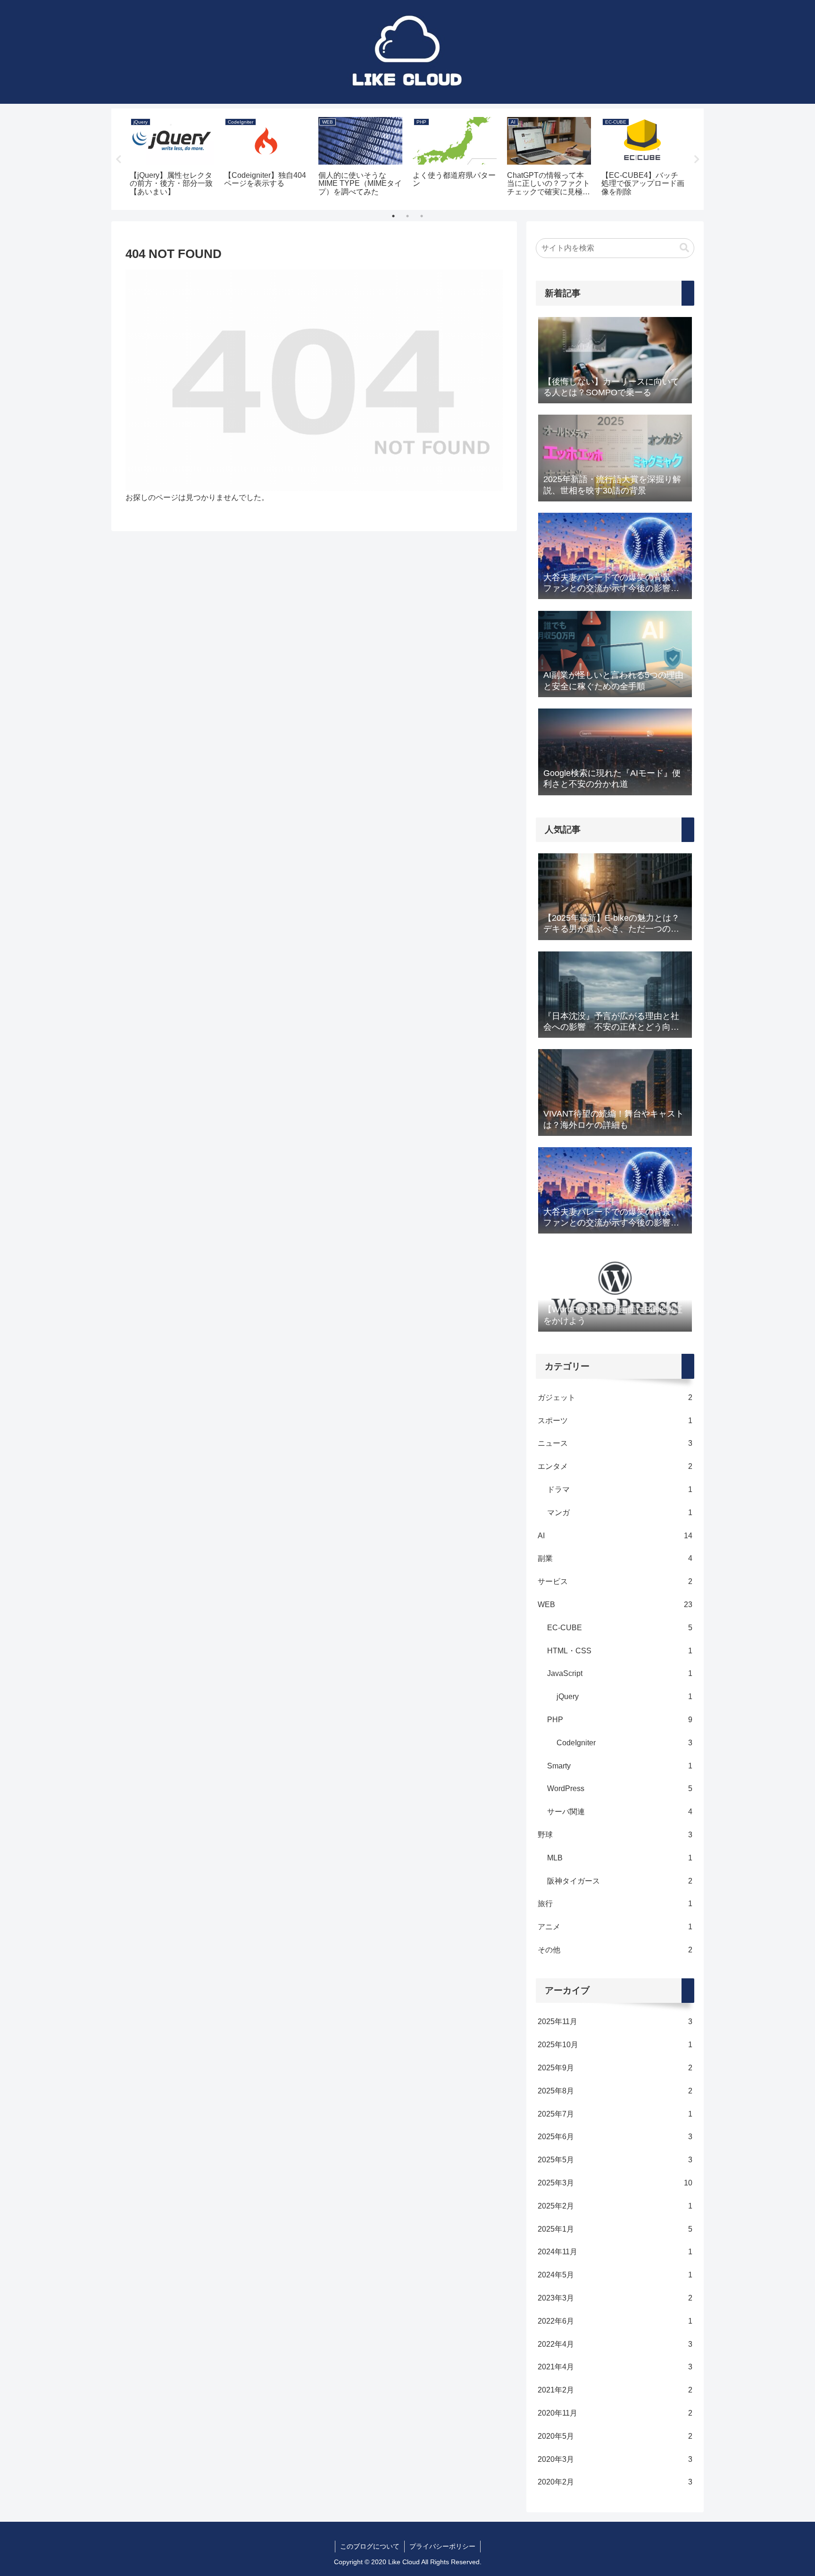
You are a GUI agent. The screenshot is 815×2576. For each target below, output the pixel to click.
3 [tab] (422, 216)
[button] (684, 248)
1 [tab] (393, 216)
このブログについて (370, 2546)
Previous (118, 159)
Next (697, 159)
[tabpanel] (172, 158)
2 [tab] (407, 216)
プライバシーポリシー (442, 2546)
